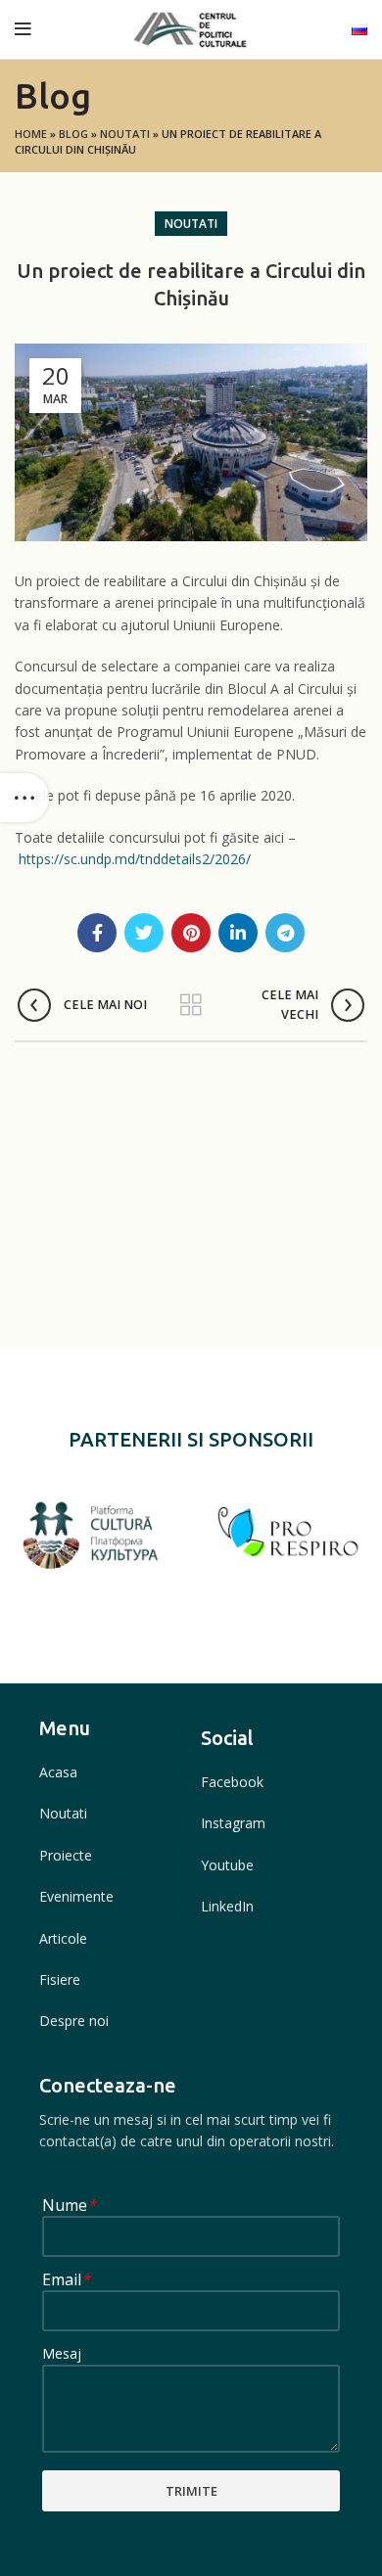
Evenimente (76, 1896)
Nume (69, 2207)
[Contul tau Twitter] (144, 933)
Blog (73, 134)
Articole (63, 1938)
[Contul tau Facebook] (97, 933)
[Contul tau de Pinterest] (191, 933)
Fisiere (60, 1979)
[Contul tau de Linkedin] (238, 933)
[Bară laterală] (24, 798)
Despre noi (74, 2021)
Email (66, 2281)
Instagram (233, 1823)
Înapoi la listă (191, 1005)
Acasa (58, 1772)
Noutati (125, 134)
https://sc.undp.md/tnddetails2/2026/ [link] (135, 859)
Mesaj (62, 2354)
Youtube (227, 1865)
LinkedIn (227, 1906)
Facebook (232, 1782)
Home (31, 134)
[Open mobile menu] (23, 29)
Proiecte (66, 1855)
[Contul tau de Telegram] (285, 933)
